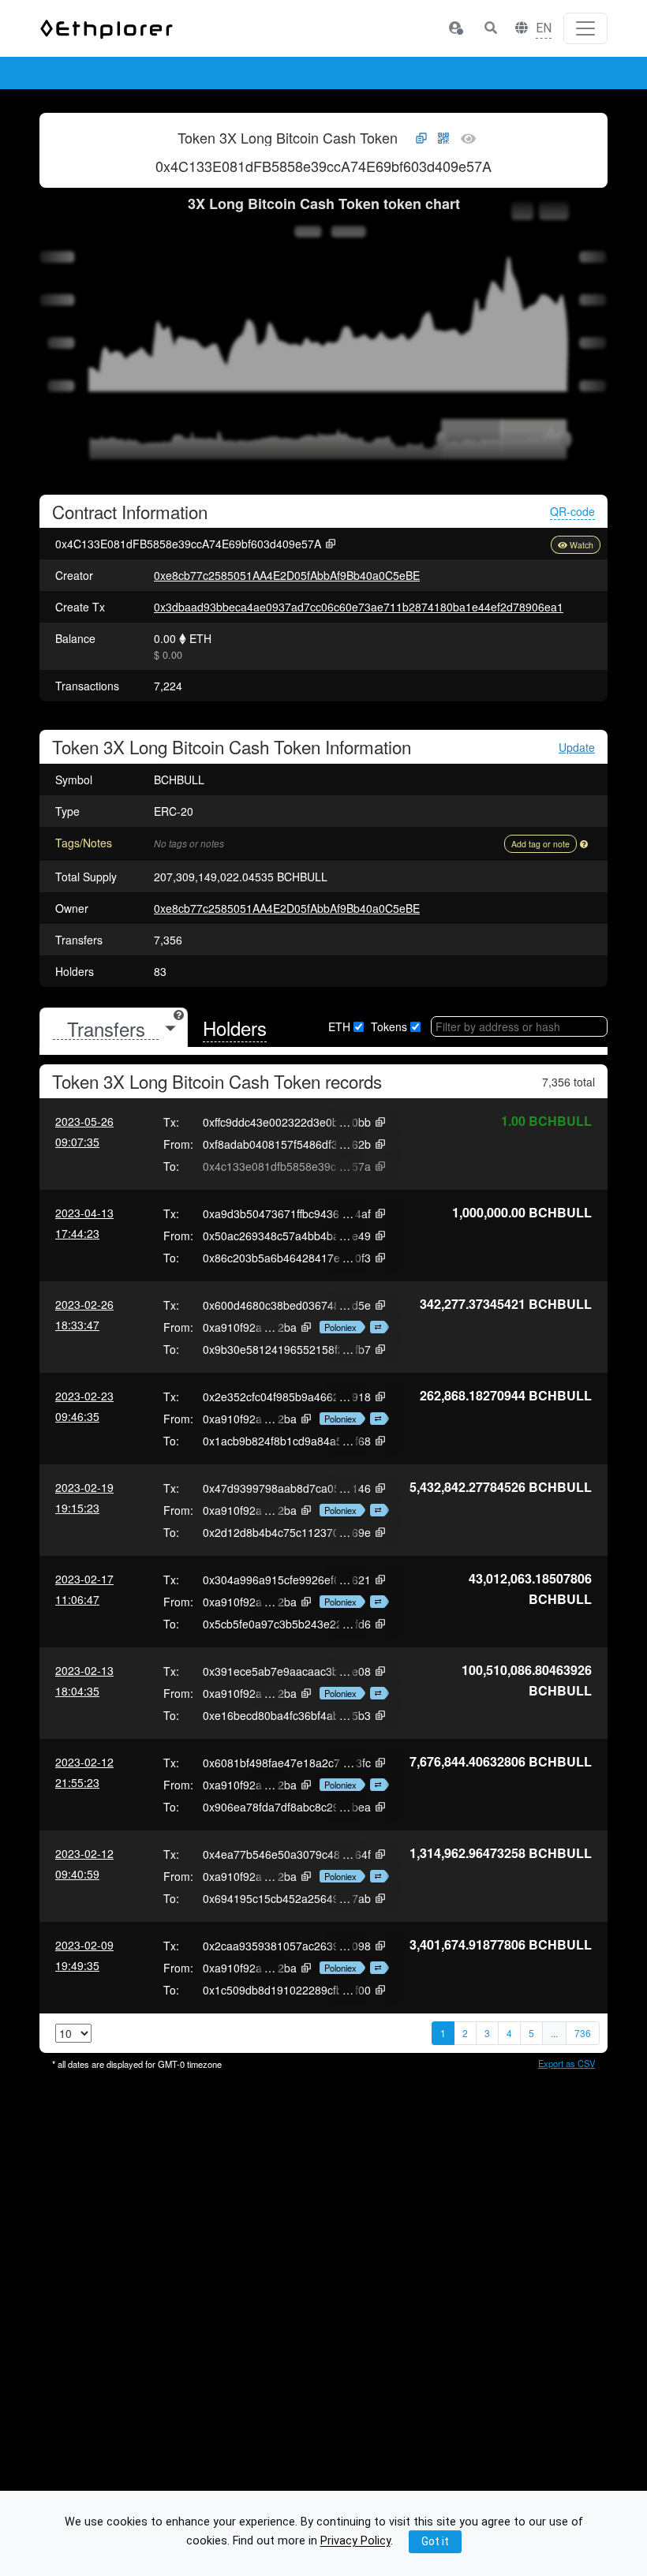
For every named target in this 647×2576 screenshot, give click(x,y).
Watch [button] (582, 545)
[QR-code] (443, 139)
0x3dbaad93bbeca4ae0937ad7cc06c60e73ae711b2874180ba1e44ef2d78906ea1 (359, 607)
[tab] (114, 1028)
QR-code (572, 511)
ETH (339, 1026)
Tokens (389, 1026)
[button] (455, 28)
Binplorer (395, 74)
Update (577, 748)
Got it (435, 2541)
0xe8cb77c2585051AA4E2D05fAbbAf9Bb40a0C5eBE (287, 575)
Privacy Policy (355, 2542)
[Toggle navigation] (585, 28)
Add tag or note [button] (540, 844)
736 (583, 2033)
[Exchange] (376, 1327)
